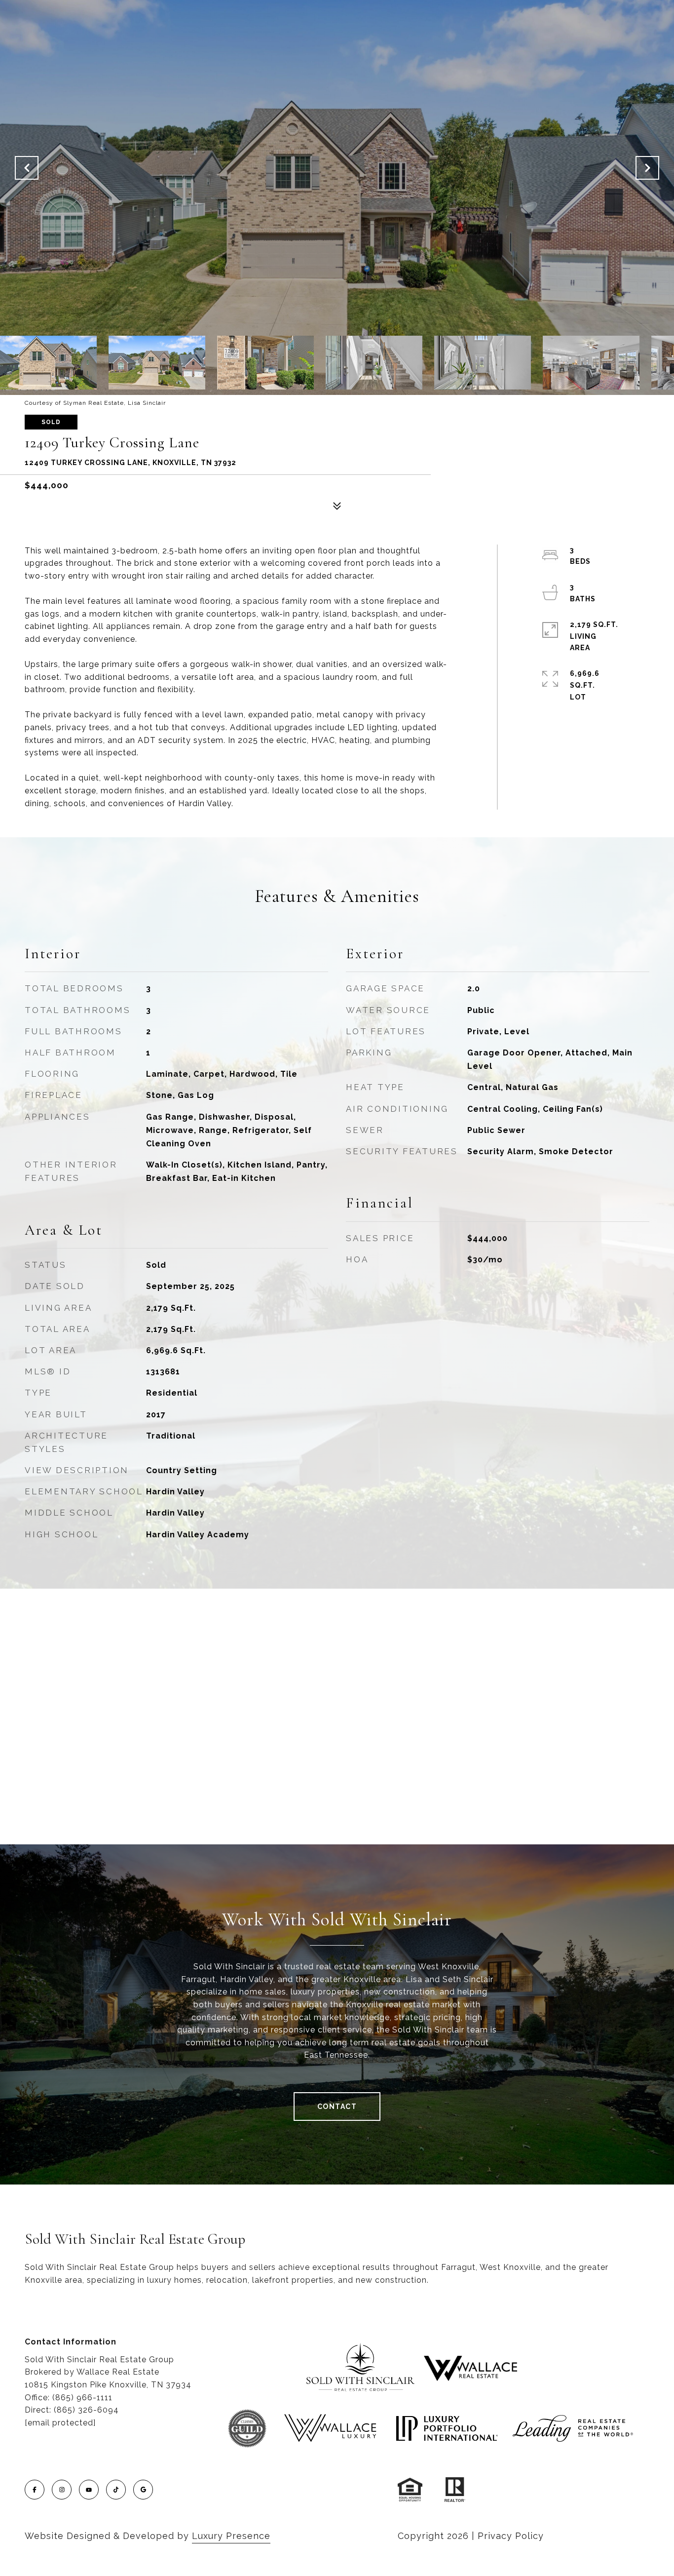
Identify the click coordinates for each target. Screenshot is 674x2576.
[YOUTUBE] (89, 2490)
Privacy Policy (511, 2536)
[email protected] (60, 2423)
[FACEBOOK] (35, 2490)
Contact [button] (337, 2107)
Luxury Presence (231, 2536)
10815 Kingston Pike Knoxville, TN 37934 (108, 2385)
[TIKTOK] (116, 2490)
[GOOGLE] (143, 2490)
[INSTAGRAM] (62, 2490)
